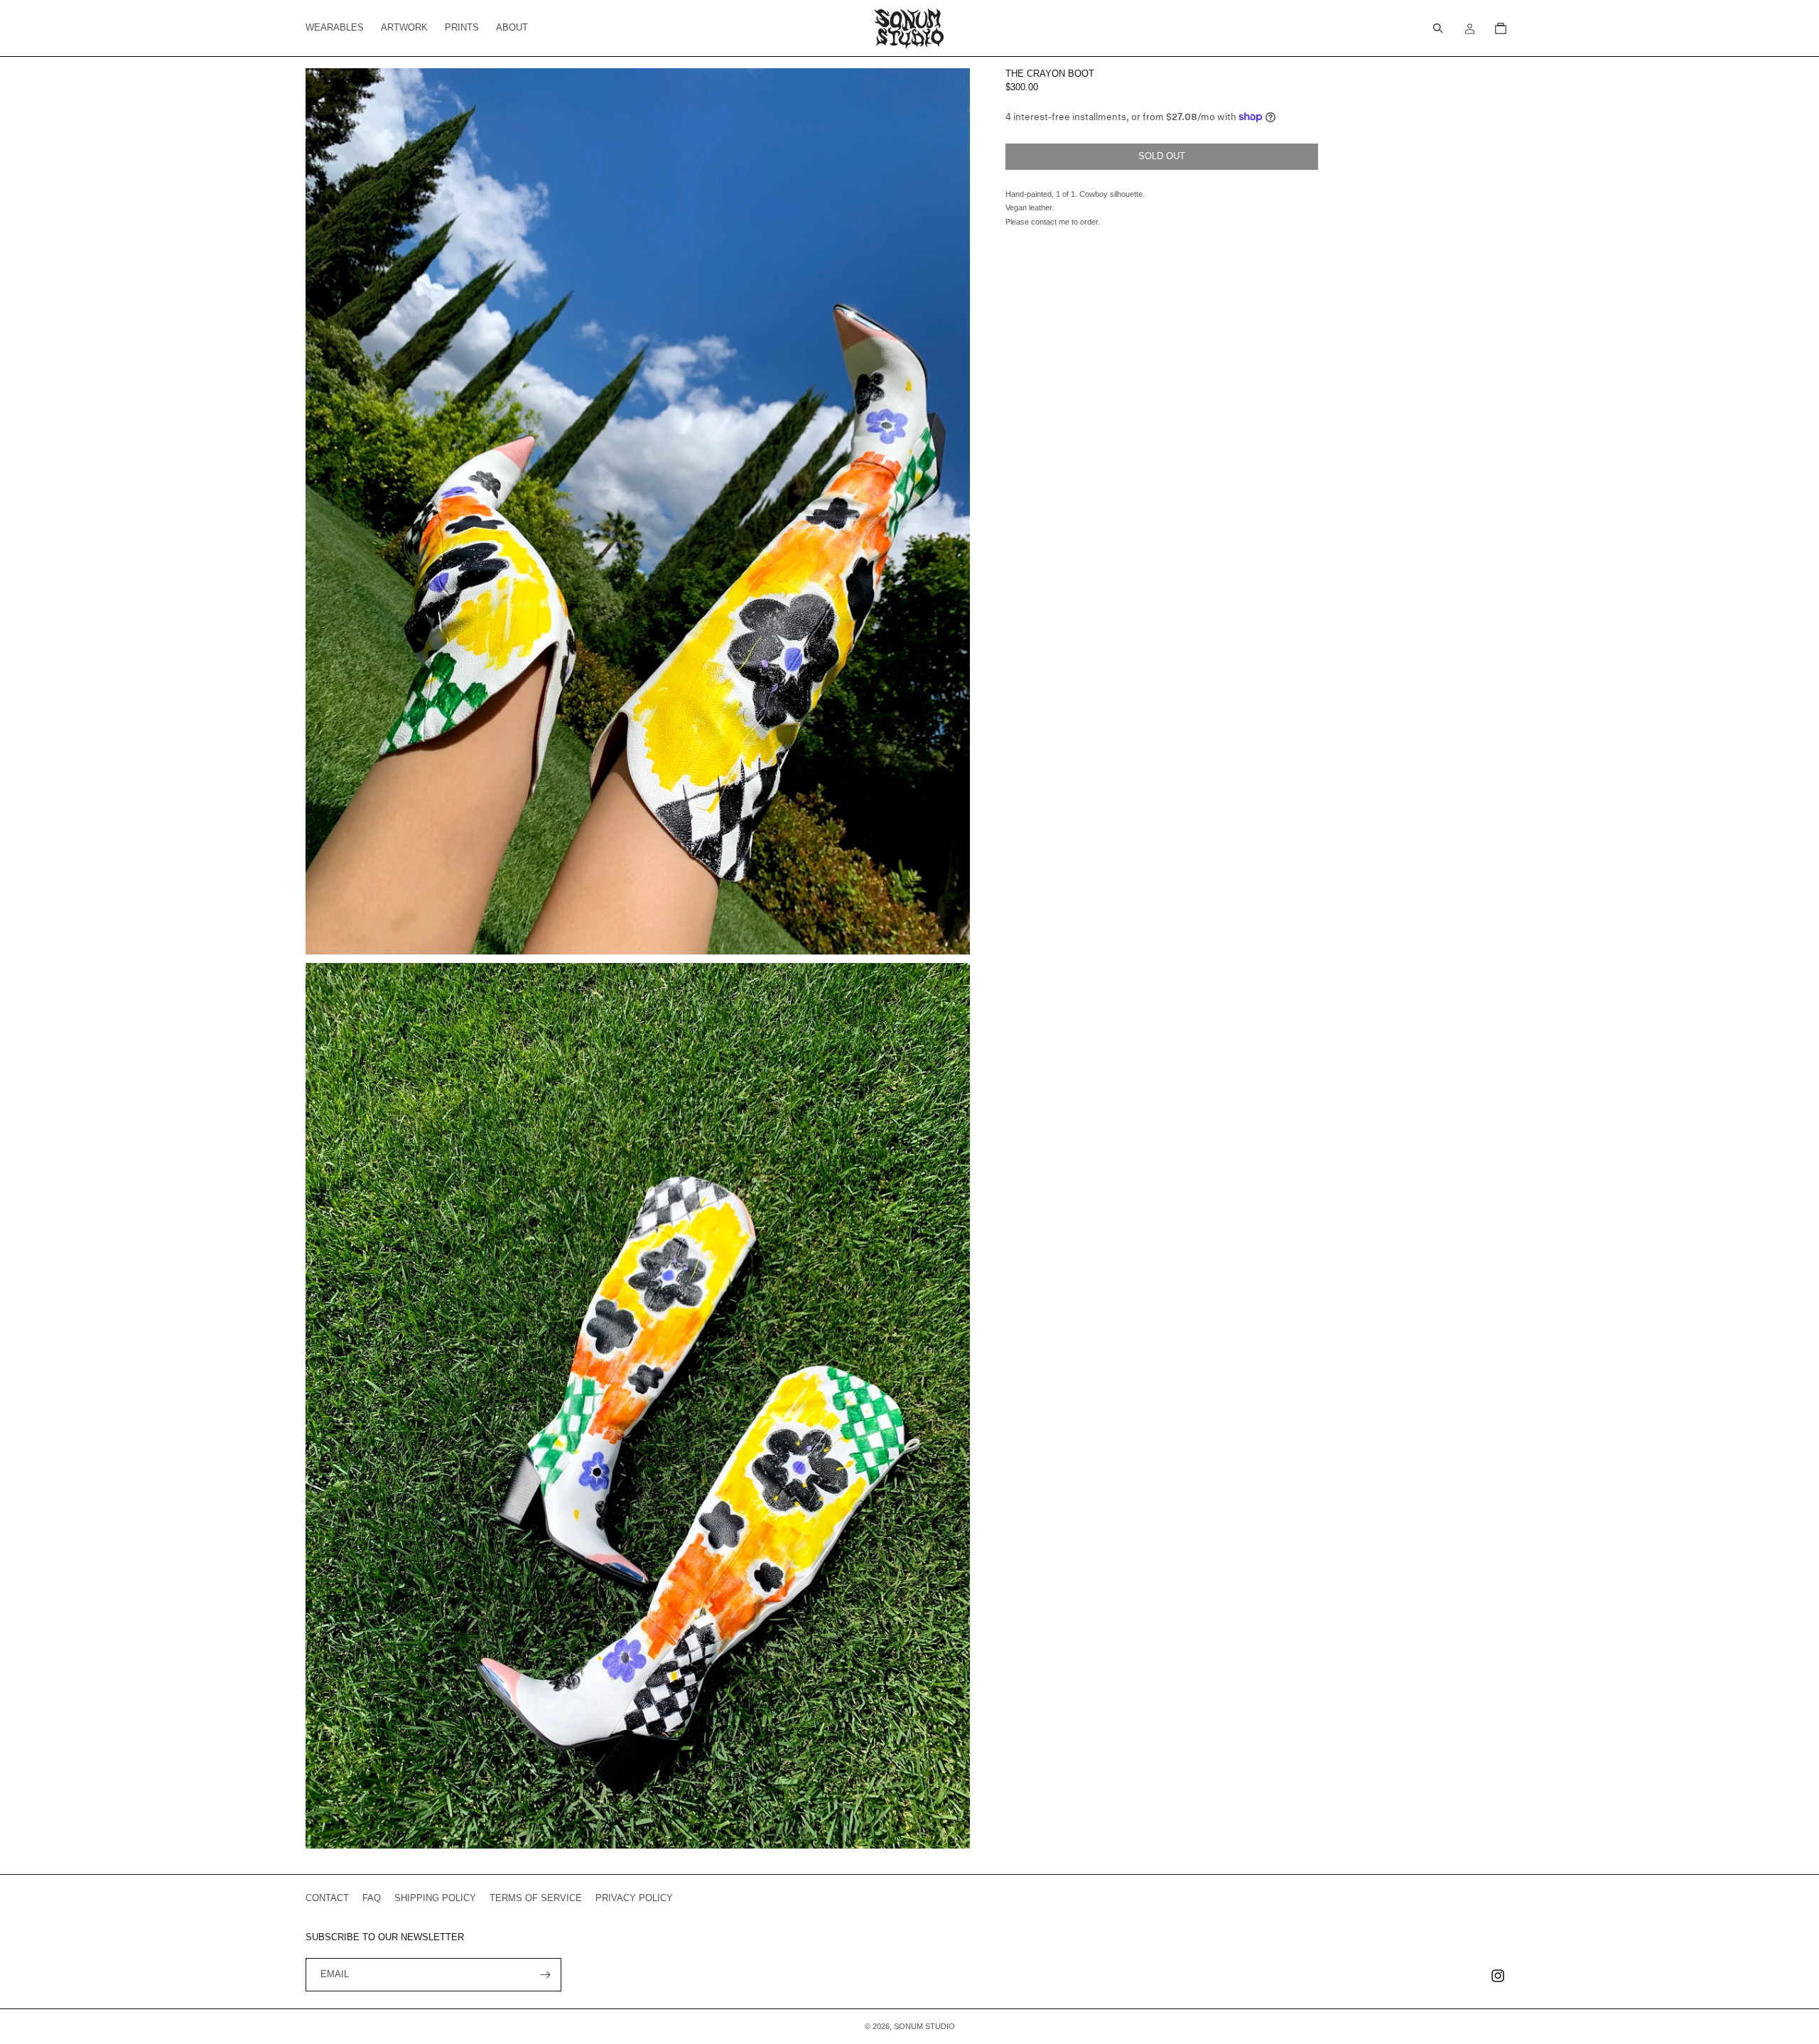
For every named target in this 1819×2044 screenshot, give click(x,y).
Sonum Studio (924, 2026)
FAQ (372, 1898)
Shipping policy (435, 1898)
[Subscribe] (545, 1975)
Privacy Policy (634, 1898)
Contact (327, 1898)
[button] (1438, 28)
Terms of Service (536, 1898)
